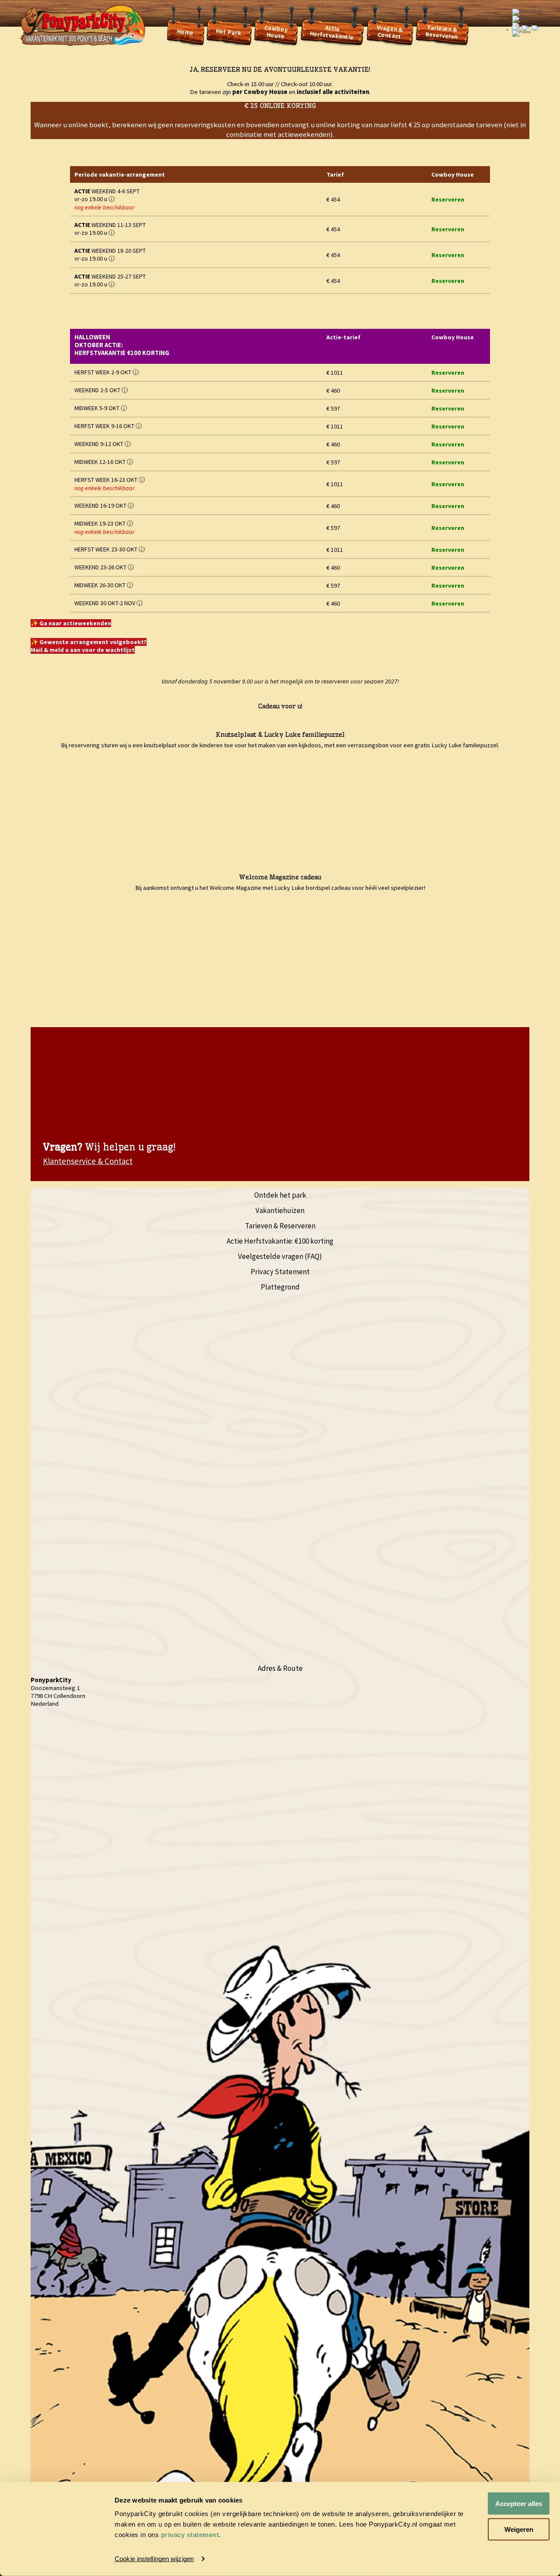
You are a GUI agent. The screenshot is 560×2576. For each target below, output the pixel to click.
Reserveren (448, 199)
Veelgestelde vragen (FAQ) (280, 1256)
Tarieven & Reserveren (441, 31)
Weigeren (519, 2529)
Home (185, 32)
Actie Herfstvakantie (332, 32)
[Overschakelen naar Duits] (525, 17)
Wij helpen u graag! (109, 1147)
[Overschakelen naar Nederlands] (516, 17)
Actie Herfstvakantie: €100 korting (280, 1241)
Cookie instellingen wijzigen (154, 2559)
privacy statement (190, 2535)
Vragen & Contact (390, 32)
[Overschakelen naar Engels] (535, 17)
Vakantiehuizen (280, 1210)
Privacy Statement (280, 1272)
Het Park (229, 32)
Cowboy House (276, 31)
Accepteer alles (519, 2504)
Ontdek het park (280, 1195)
